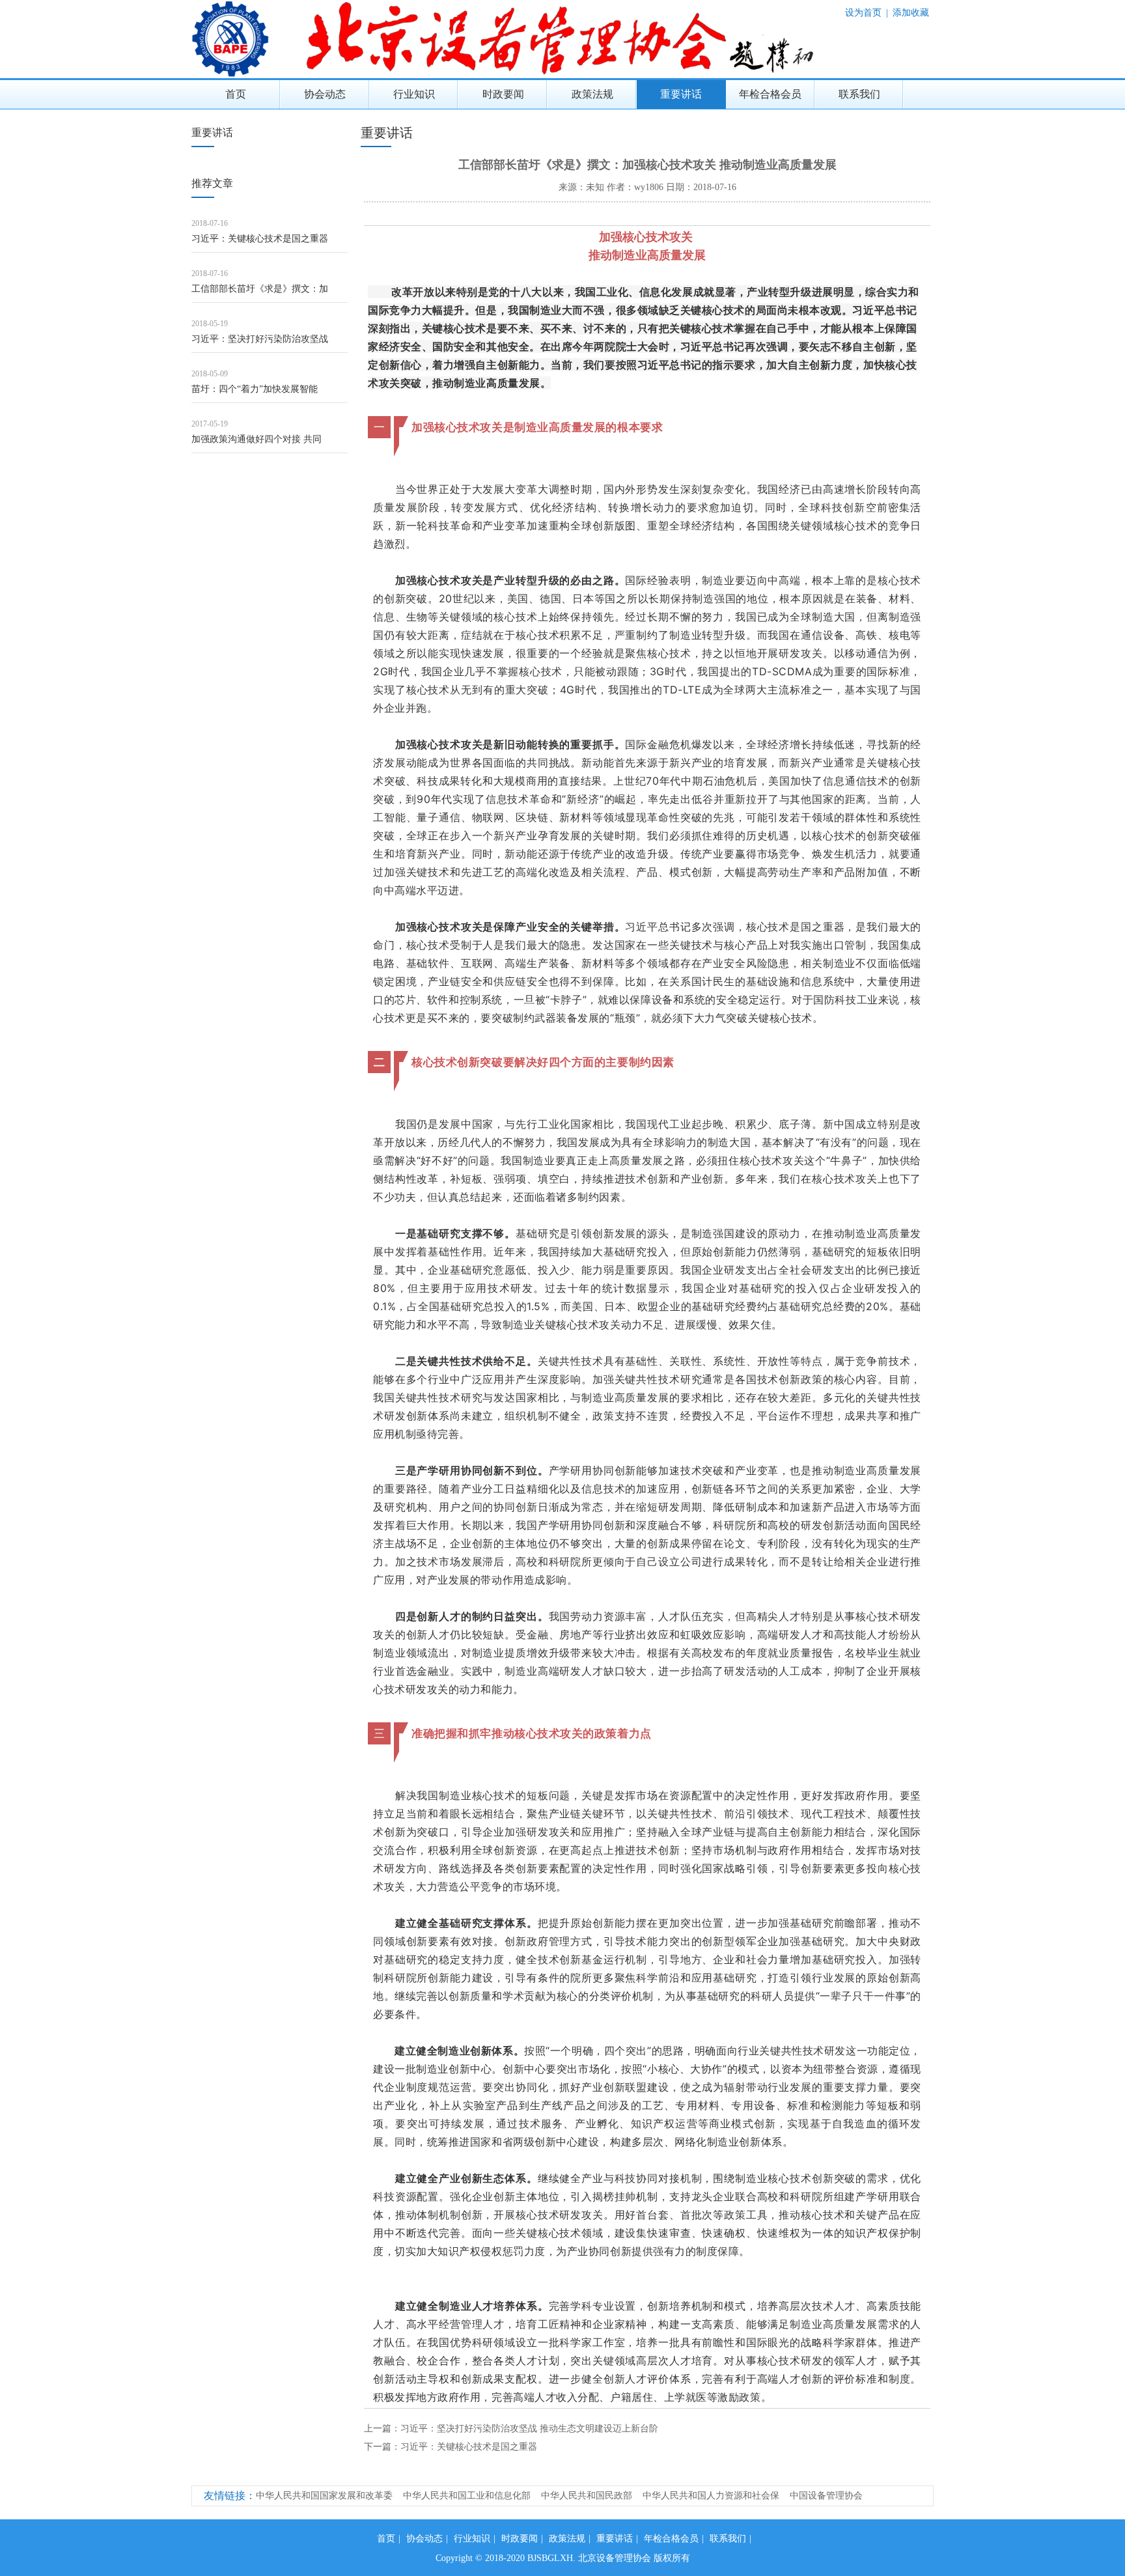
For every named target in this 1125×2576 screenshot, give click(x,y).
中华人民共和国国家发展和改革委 (324, 2496)
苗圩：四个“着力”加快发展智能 (255, 389)
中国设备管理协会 (826, 2496)
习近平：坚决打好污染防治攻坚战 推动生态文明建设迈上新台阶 (529, 2429)
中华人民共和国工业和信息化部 (467, 2496)
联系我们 (859, 94)
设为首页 (863, 13)
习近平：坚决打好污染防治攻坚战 (260, 339)
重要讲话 (681, 94)
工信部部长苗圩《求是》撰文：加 (260, 289)
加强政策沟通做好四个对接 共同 (257, 439)
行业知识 (414, 94)
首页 (236, 94)
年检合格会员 (770, 94)
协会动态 (325, 94)
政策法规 (592, 94)
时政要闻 (503, 94)
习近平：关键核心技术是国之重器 (260, 239)
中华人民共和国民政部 (587, 2496)
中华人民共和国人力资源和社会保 (711, 2496)
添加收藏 (911, 13)
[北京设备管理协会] (230, 75)
